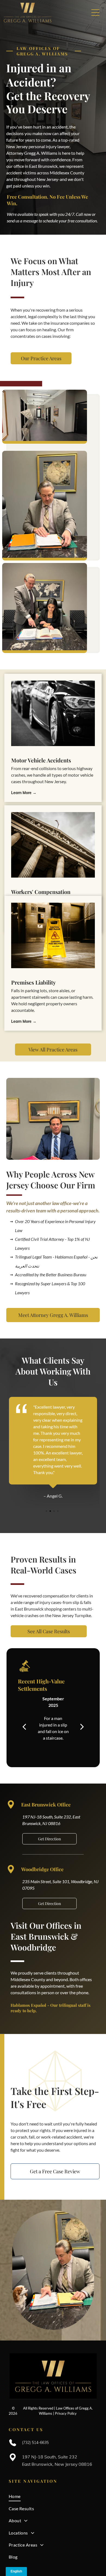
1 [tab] (47, 1512)
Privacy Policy (66, 2413)
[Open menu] (95, 13)
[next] (82, 1726)
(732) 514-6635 (35, 2443)
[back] (24, 1726)
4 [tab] (58, 1512)
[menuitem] (53, 2496)
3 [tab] (55, 1512)
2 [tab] (51, 1512)
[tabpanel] (53, 1448)
